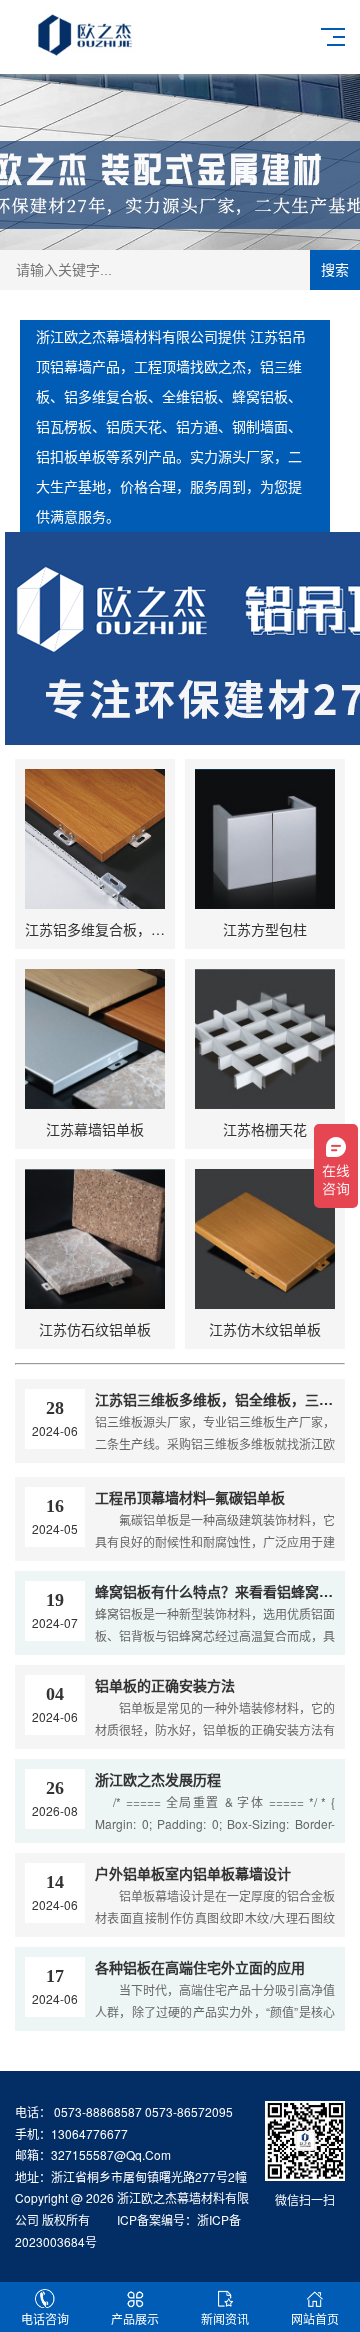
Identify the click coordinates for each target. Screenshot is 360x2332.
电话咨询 (45, 2318)
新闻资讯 (225, 2318)
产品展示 (135, 2318)
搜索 (335, 270)
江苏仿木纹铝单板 (265, 1329)
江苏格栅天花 (265, 1129)
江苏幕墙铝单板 (95, 1129)
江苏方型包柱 (265, 929)
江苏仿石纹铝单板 (95, 1329)
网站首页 (315, 2318)
